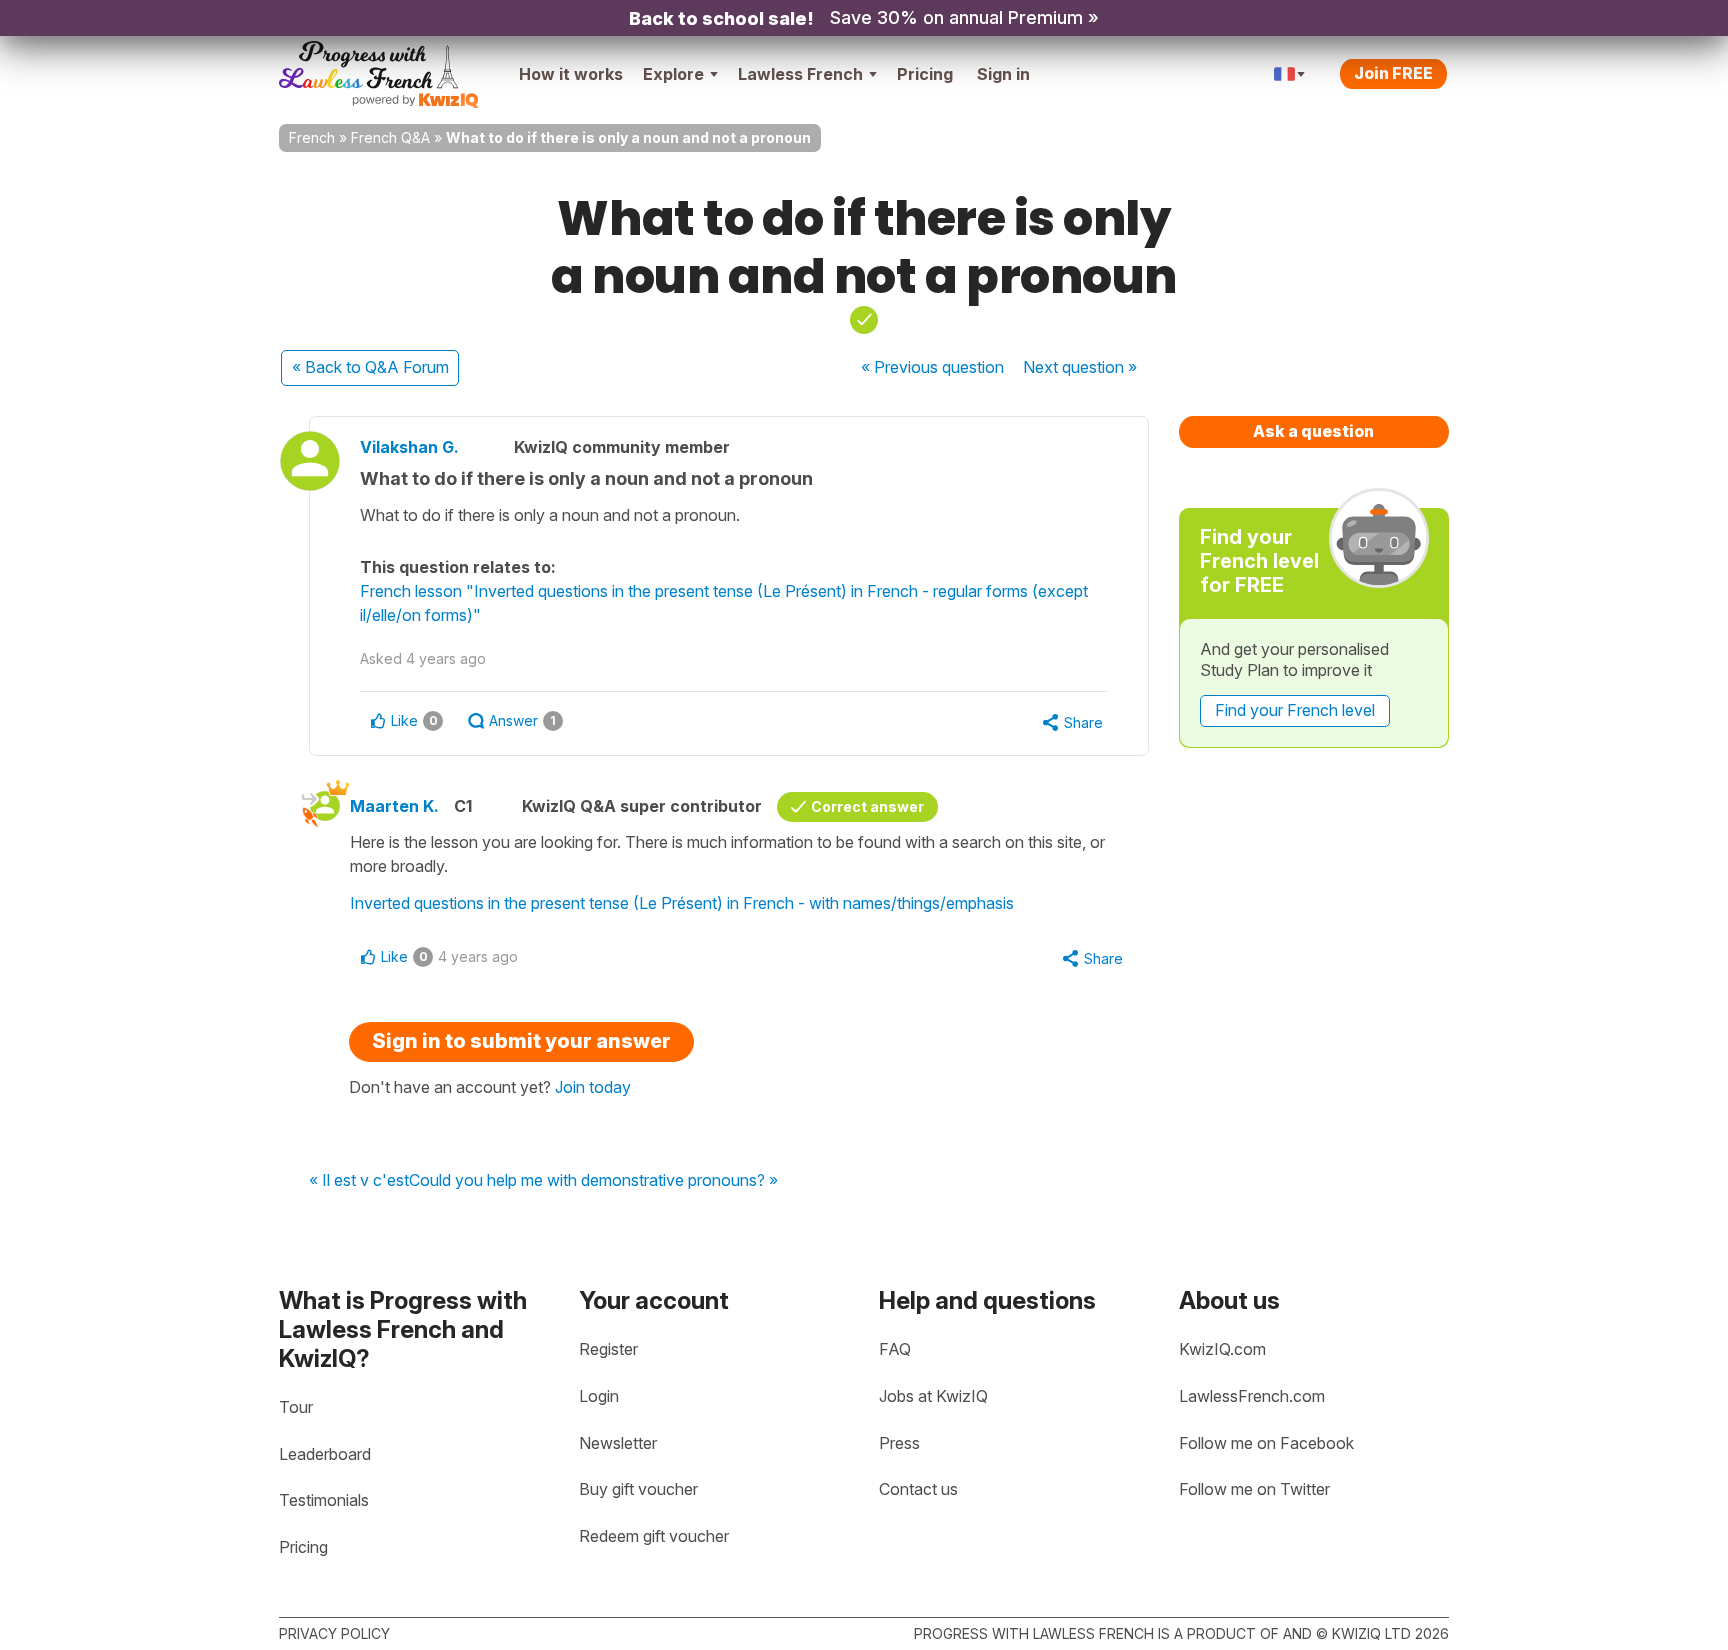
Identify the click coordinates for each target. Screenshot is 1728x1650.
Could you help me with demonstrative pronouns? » (593, 1181)
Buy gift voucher (638, 1489)
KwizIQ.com (1222, 1349)
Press (899, 1443)
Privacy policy (334, 1633)
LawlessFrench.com (1252, 1396)
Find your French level (1295, 710)
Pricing (925, 74)
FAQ (895, 1349)
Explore (673, 74)
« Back (370, 367)
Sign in (1003, 74)
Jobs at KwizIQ (933, 1396)
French (312, 137)
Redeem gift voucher (654, 1536)
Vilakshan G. (409, 447)
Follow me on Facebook (1266, 1443)
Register (608, 1349)
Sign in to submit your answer (521, 1041)
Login (599, 1396)
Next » (1080, 367)
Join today (593, 1087)
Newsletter (618, 1443)
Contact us (918, 1489)
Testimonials (324, 1500)
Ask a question (1313, 431)
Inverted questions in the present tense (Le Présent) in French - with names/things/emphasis (682, 903)
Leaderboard (325, 1454)
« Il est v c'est (359, 1181)
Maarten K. (394, 806)
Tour (296, 1407)
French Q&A (390, 137)
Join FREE (1393, 73)
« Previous (932, 367)
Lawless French (800, 74)
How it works (571, 74)
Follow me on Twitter (1254, 1489)
